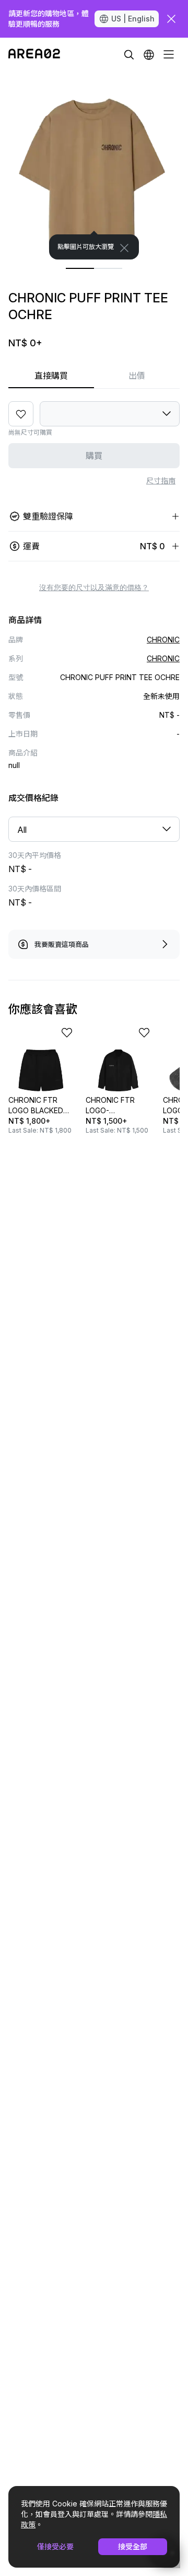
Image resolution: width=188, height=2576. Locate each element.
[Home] (34, 54)
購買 (94, 456)
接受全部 (133, 2546)
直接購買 (51, 376)
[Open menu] (169, 54)
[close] (171, 19)
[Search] (129, 54)
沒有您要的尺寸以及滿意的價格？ (94, 587)
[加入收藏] (21, 414)
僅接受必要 (55, 2546)
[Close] (124, 248)
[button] (149, 54)
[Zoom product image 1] (94, 165)
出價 (137, 376)
